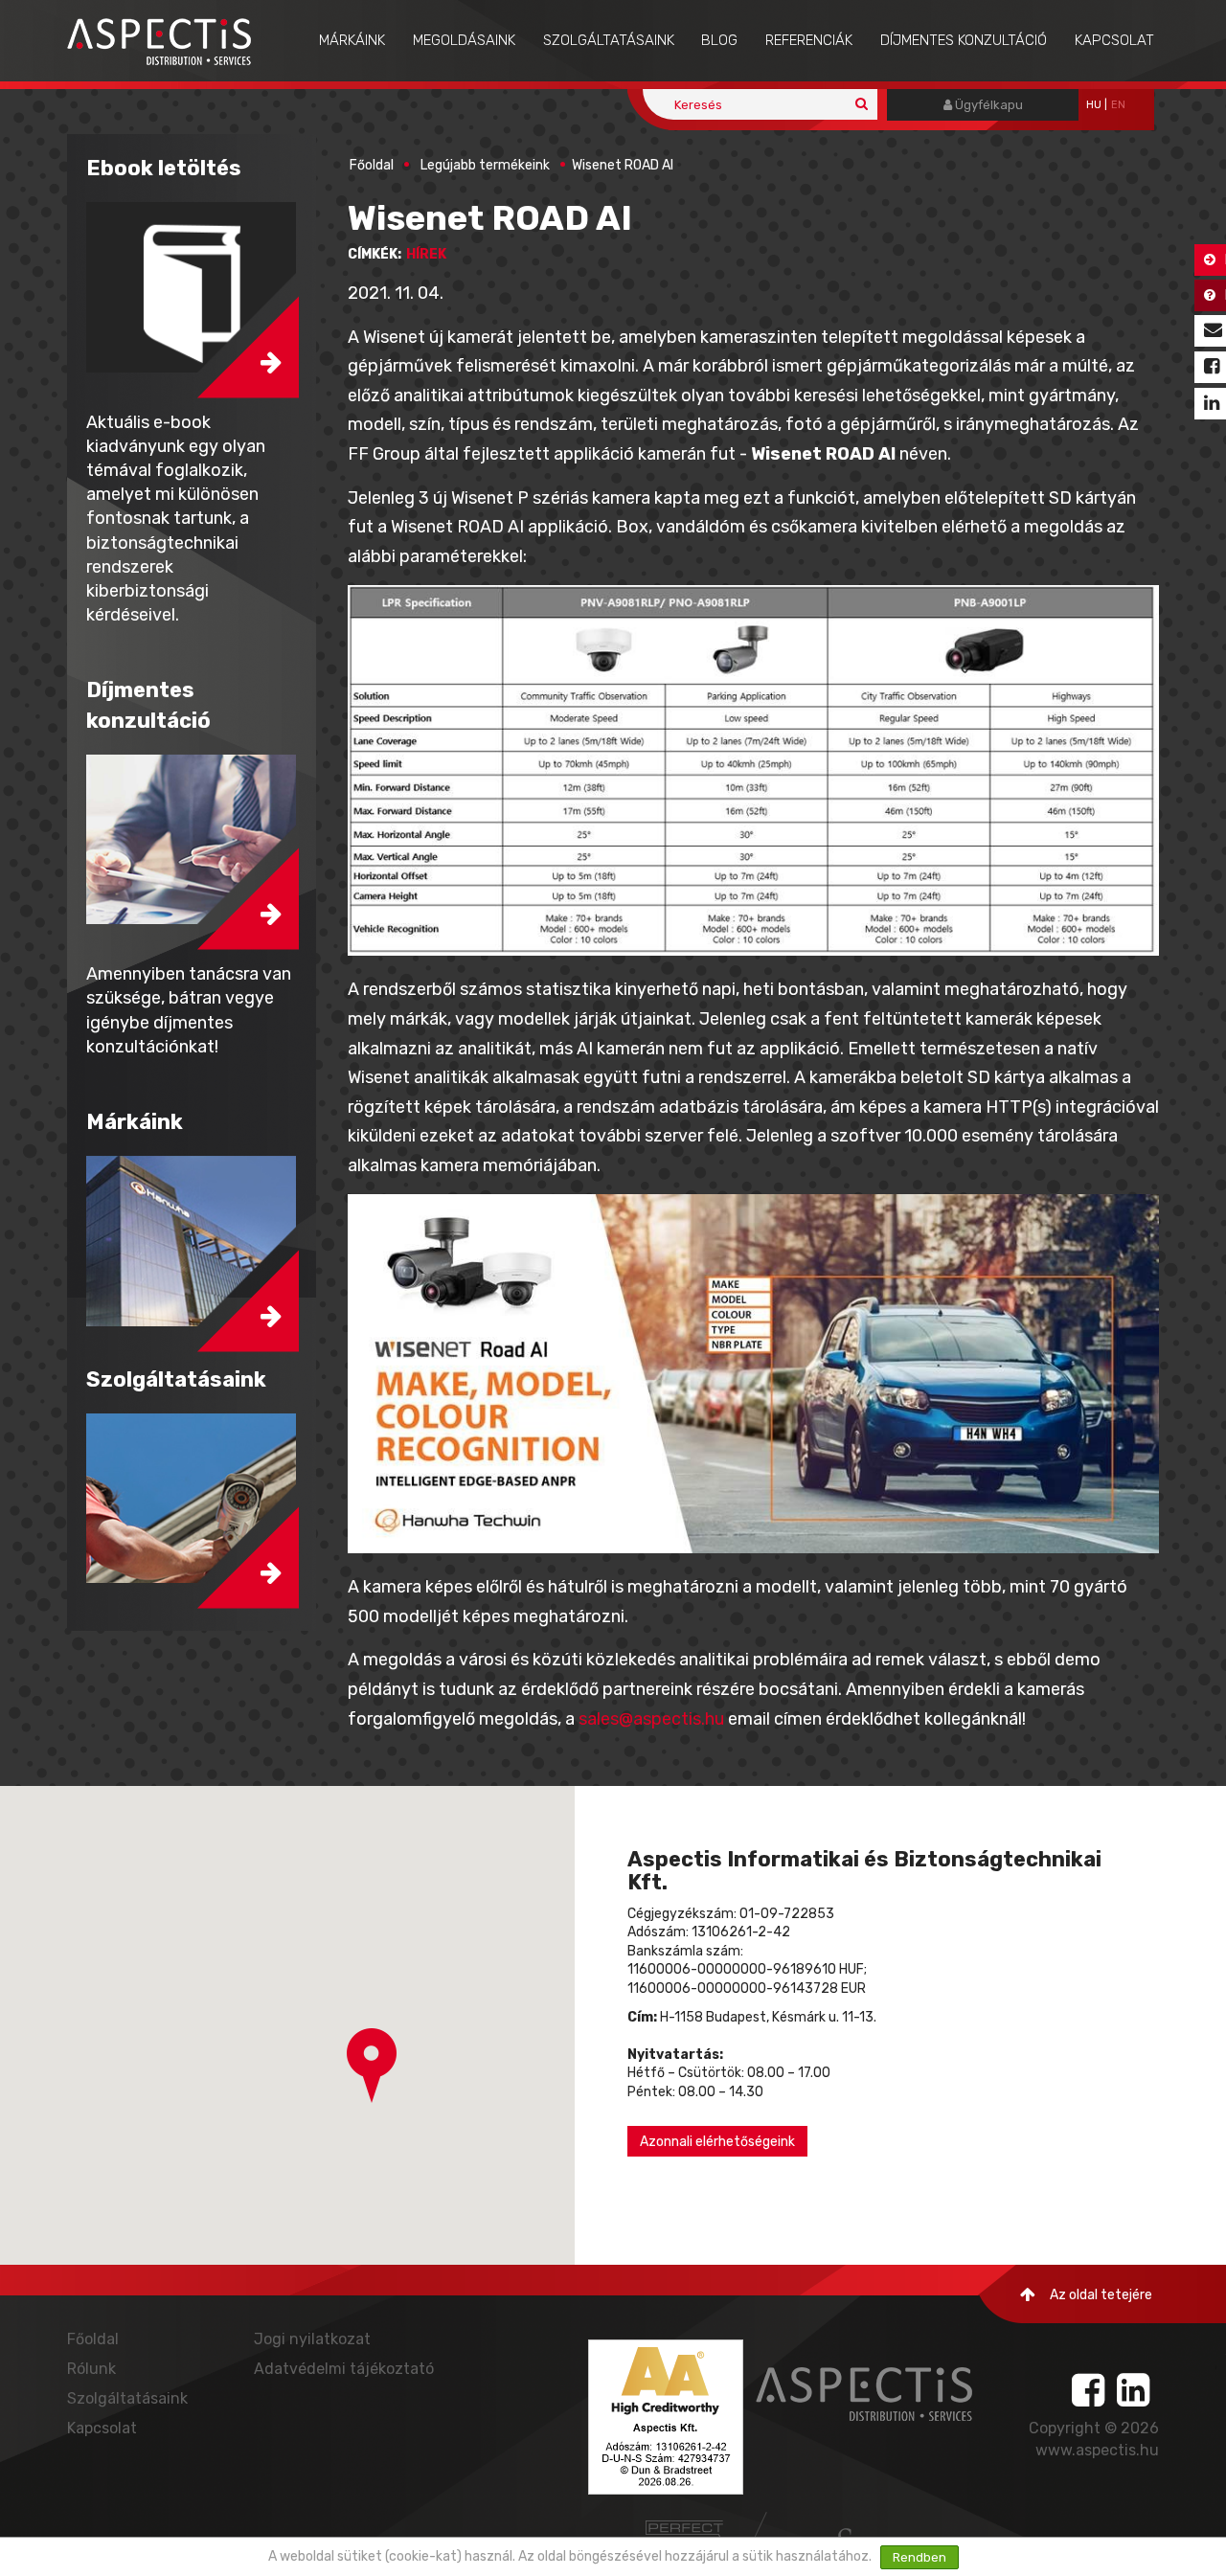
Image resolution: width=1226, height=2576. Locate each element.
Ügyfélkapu (988, 105)
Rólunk (91, 2369)
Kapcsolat (1114, 40)
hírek (426, 254)
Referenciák (809, 40)
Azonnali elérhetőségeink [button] (717, 2142)
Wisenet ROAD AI (623, 165)
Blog (719, 40)
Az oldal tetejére (1101, 2295)
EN (1118, 105)
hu (1094, 105)
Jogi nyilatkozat (312, 2339)
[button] (372, 2066)
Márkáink (352, 40)
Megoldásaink (464, 40)
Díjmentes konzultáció (964, 40)
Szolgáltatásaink (609, 40)
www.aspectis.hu (1097, 2450)
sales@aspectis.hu (651, 1719)
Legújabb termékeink (485, 165)
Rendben (919, 2557)
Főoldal (372, 165)
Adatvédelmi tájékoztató (344, 2369)
